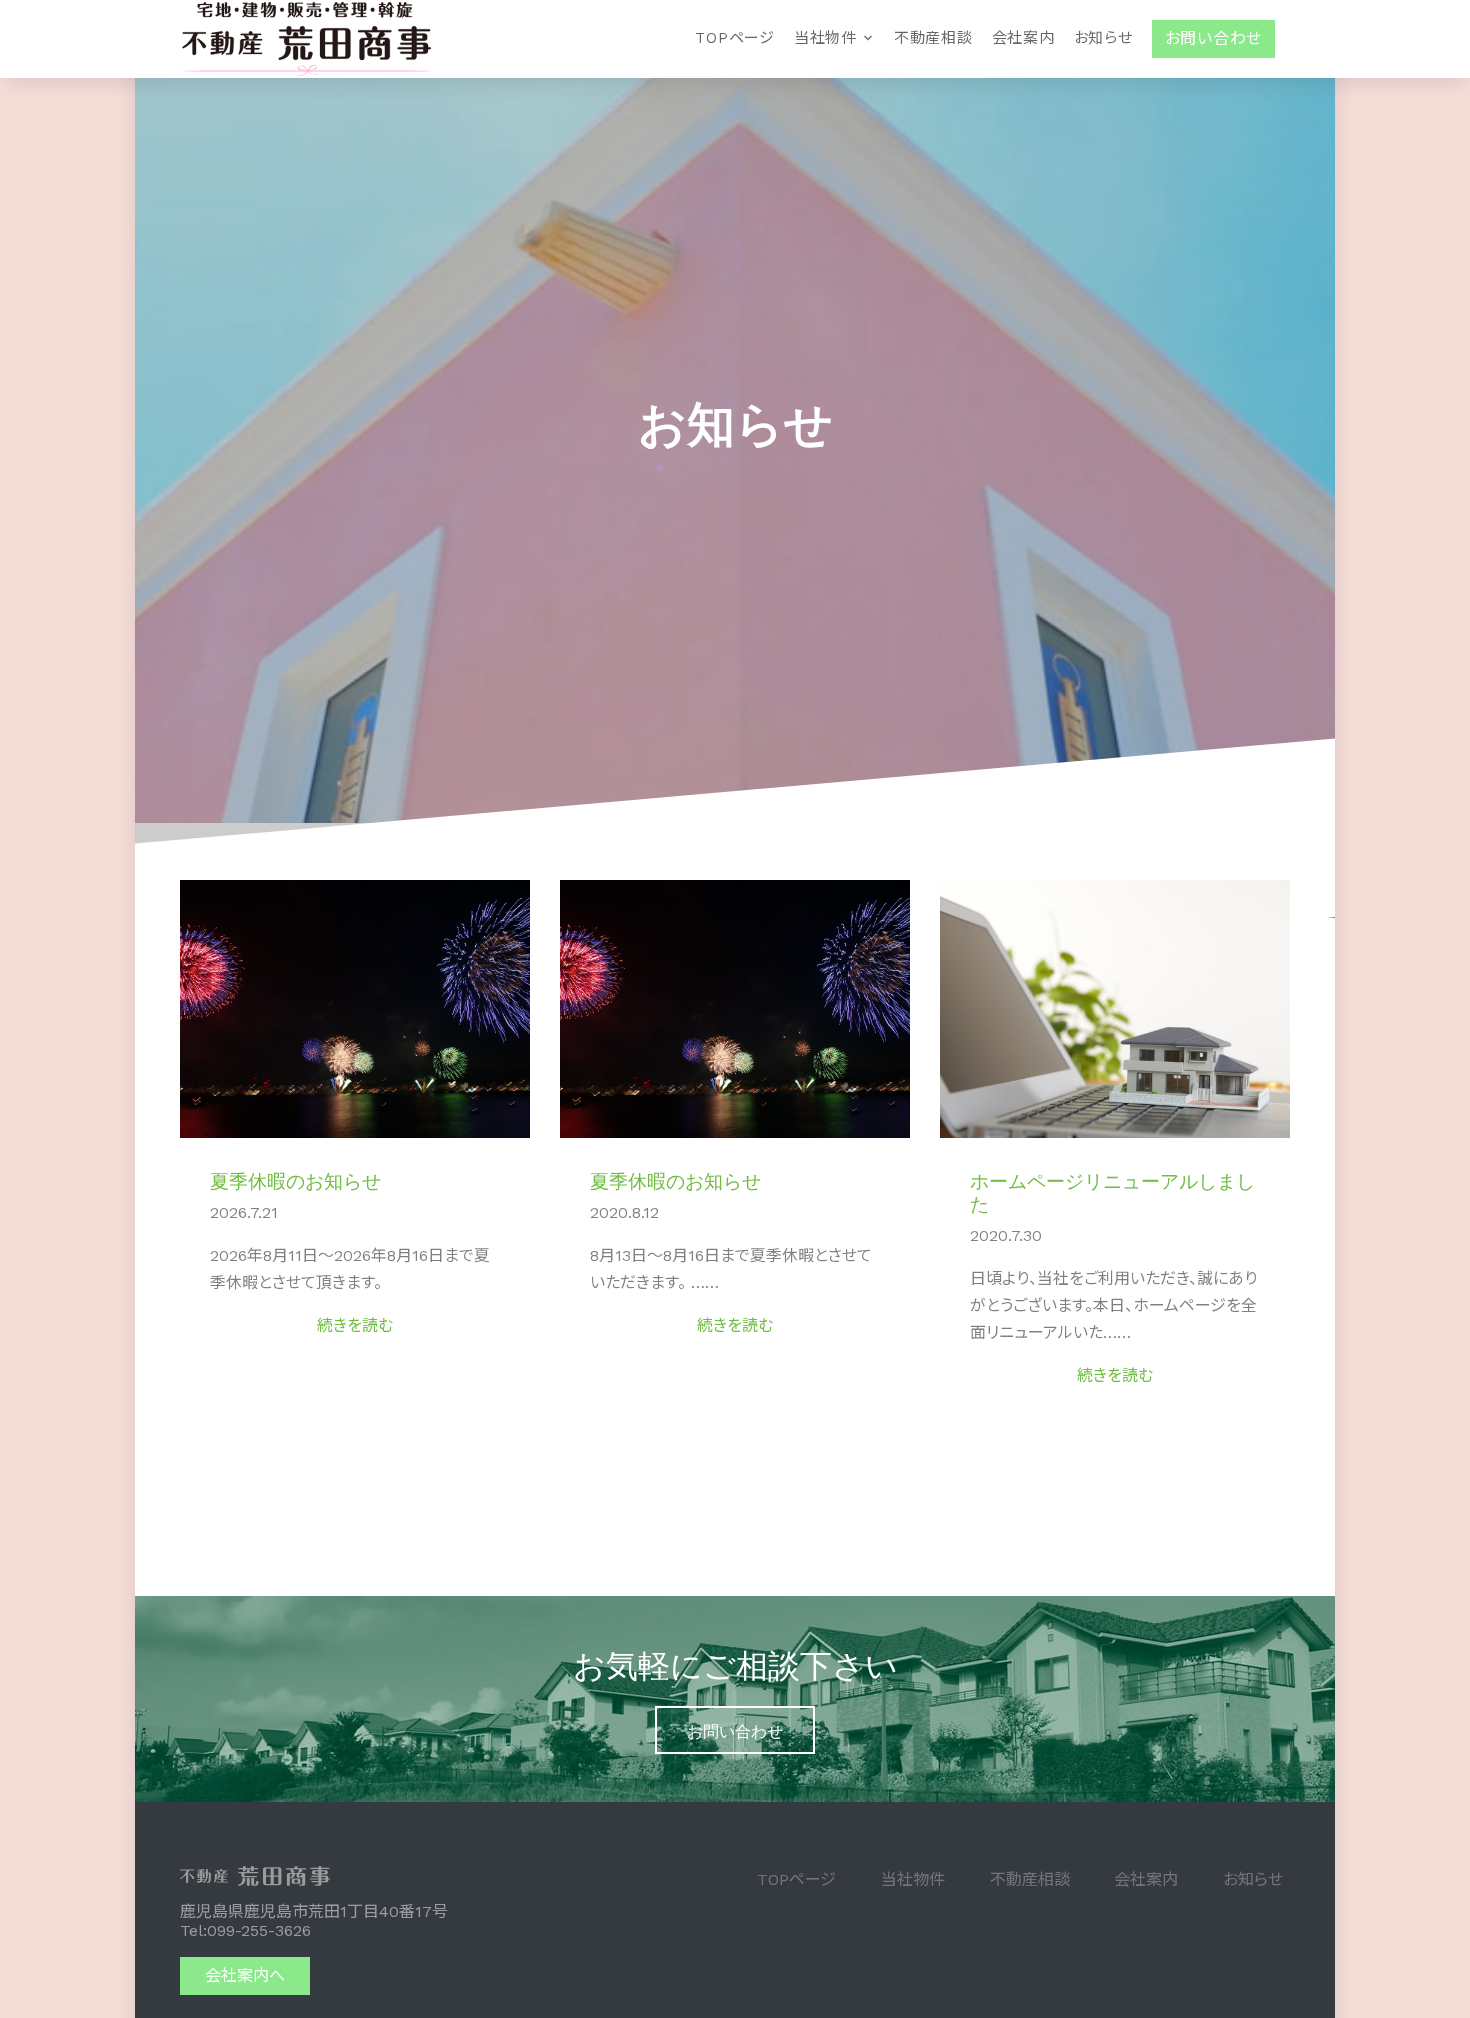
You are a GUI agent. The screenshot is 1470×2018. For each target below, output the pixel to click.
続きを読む (355, 1325)
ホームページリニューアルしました (1112, 1191)
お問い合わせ (735, 1730)
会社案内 (1023, 38)
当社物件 (825, 38)
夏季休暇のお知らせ (295, 1179)
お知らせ (1103, 38)
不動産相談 (933, 38)
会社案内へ (245, 1975)
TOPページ (735, 38)
